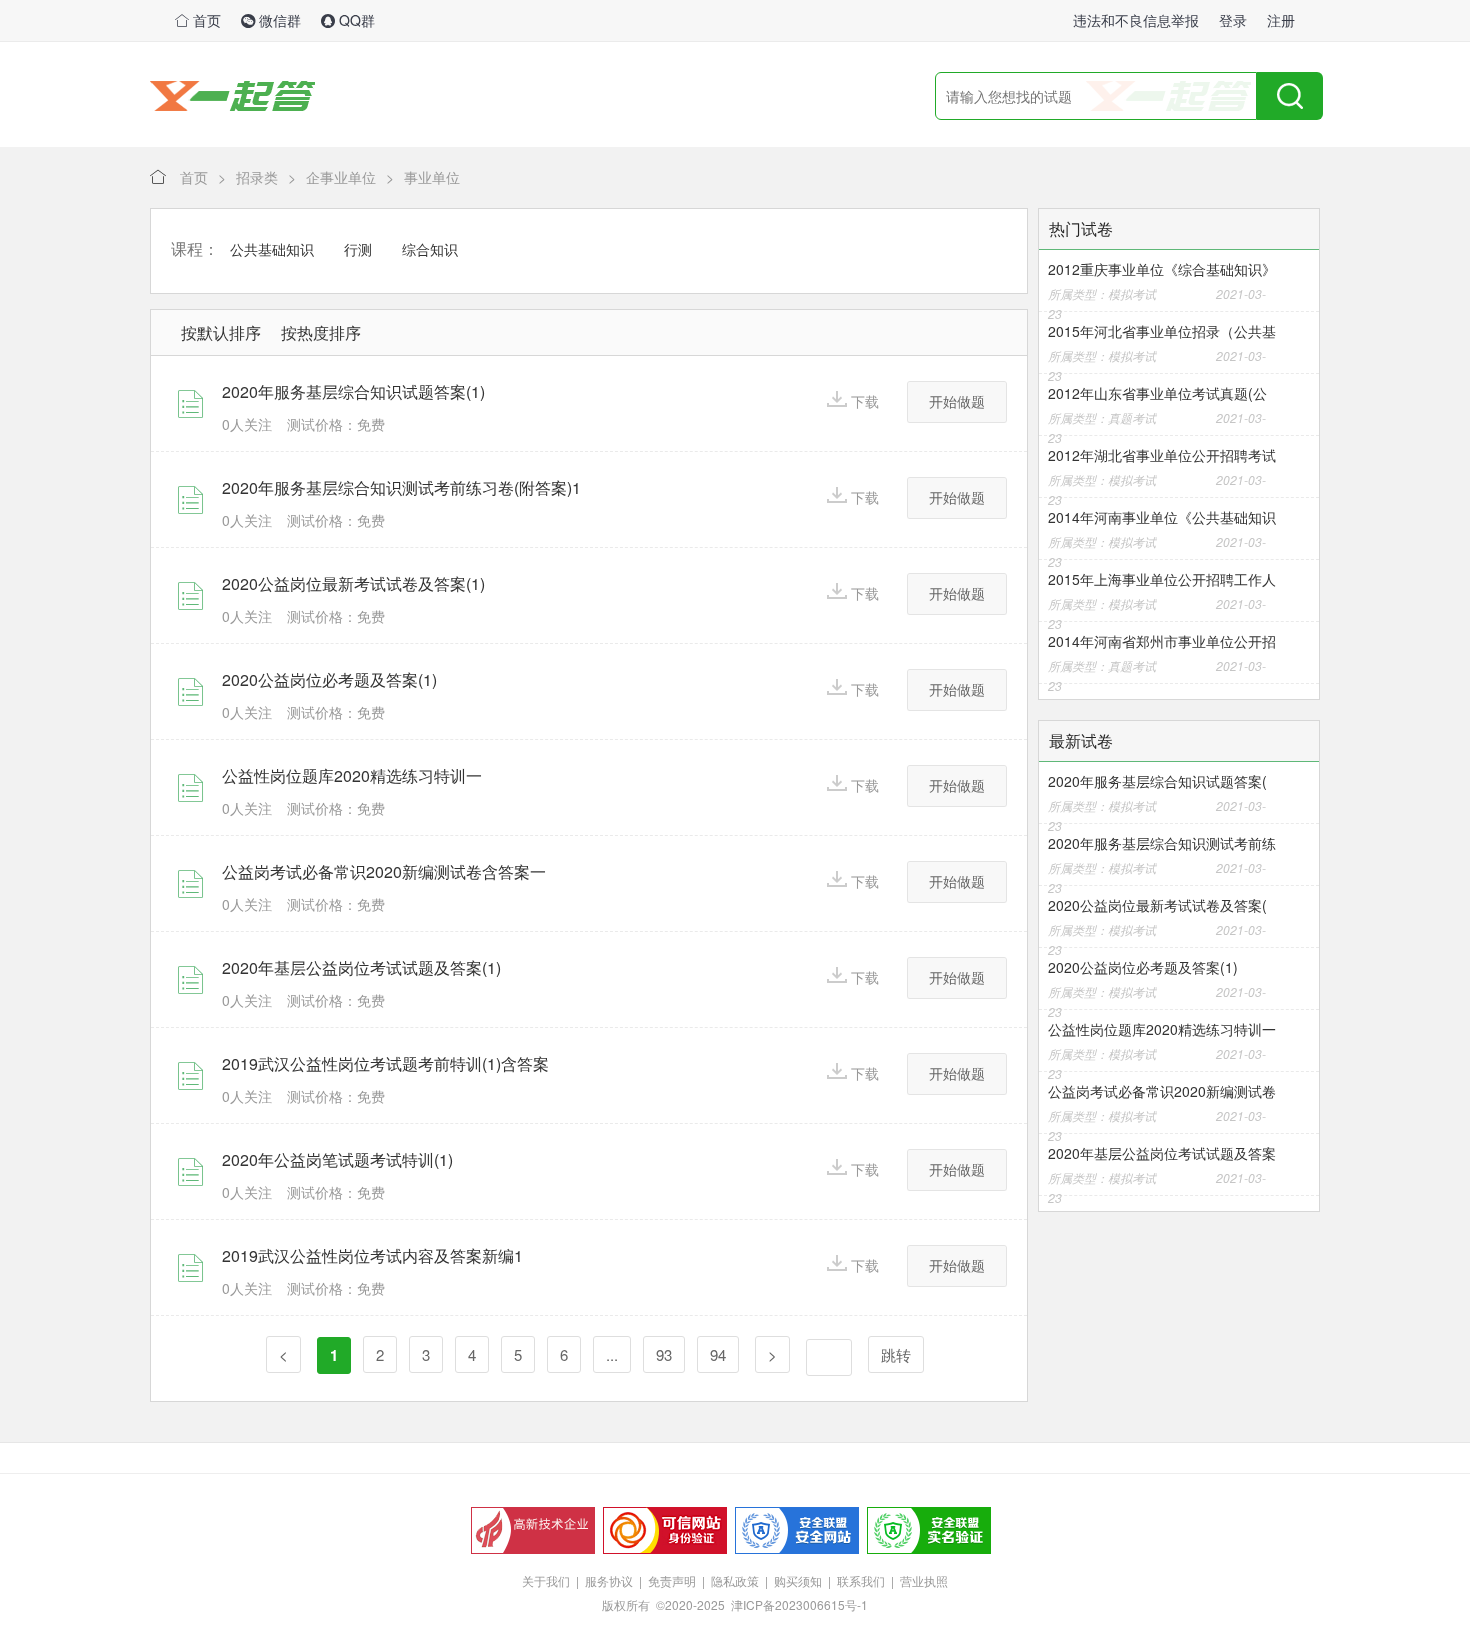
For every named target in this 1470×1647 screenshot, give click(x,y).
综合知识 (430, 250)
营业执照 (924, 1580)
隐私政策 (735, 1580)
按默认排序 (221, 332)
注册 (1281, 20)
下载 (865, 401)
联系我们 (861, 1580)
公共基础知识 (272, 250)
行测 (358, 250)
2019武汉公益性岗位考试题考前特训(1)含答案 (385, 1063)
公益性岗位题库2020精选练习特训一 (352, 775)
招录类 (257, 177)
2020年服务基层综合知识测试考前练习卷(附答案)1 (401, 487)
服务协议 (609, 1580)
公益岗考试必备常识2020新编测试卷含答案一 (384, 871)
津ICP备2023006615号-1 (799, 1604)
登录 (1233, 20)
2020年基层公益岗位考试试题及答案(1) (361, 967)
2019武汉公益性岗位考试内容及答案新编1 (372, 1255)
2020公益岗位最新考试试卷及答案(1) (353, 583)
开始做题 (957, 401)
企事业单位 (341, 177)
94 (718, 1354)
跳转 (896, 1354)
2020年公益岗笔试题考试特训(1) (337, 1159)
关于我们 (546, 1580)
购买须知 (798, 1580)
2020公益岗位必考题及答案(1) (329, 679)
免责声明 (672, 1580)
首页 (205, 20)
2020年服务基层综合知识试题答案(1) (353, 391)
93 (664, 1354)
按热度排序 (321, 332)
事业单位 (432, 177)
